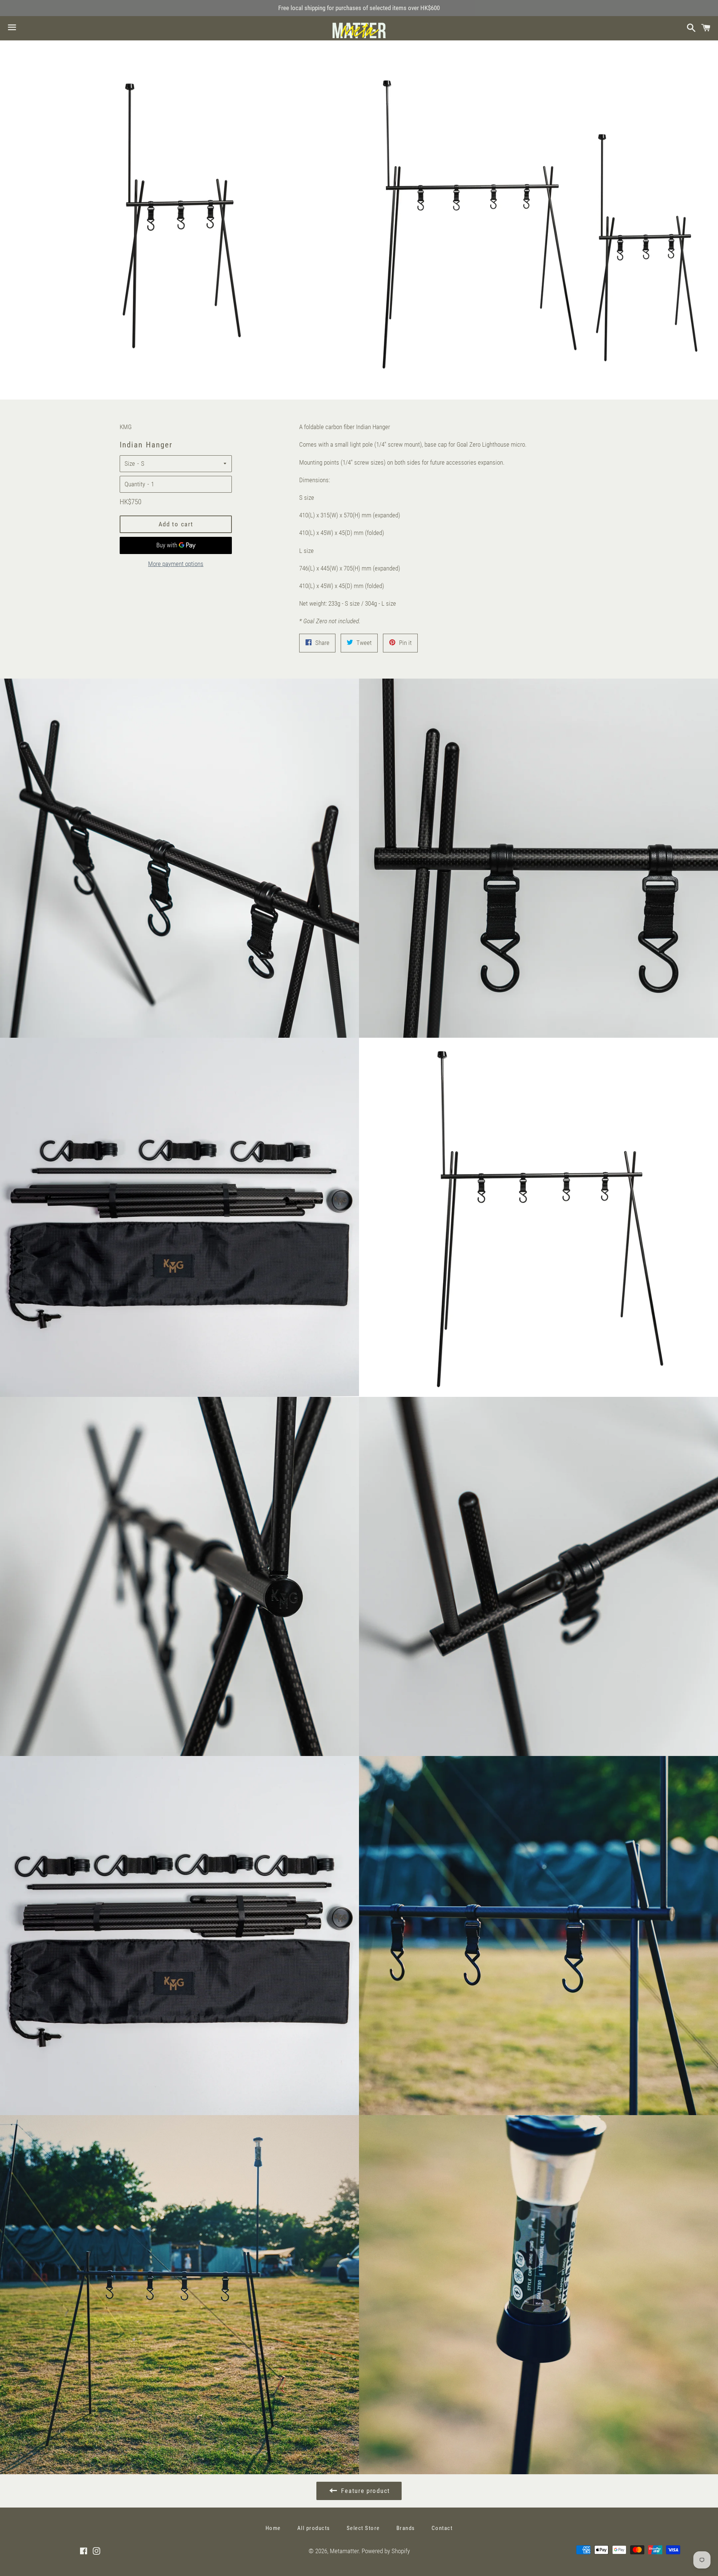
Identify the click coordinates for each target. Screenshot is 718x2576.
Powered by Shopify (386, 2551)
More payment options (176, 564)
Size (130, 464)
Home (273, 2528)
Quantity (135, 484)
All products (314, 2528)
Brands (406, 2528)
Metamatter (344, 2551)
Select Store (363, 2528)
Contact (442, 2528)
